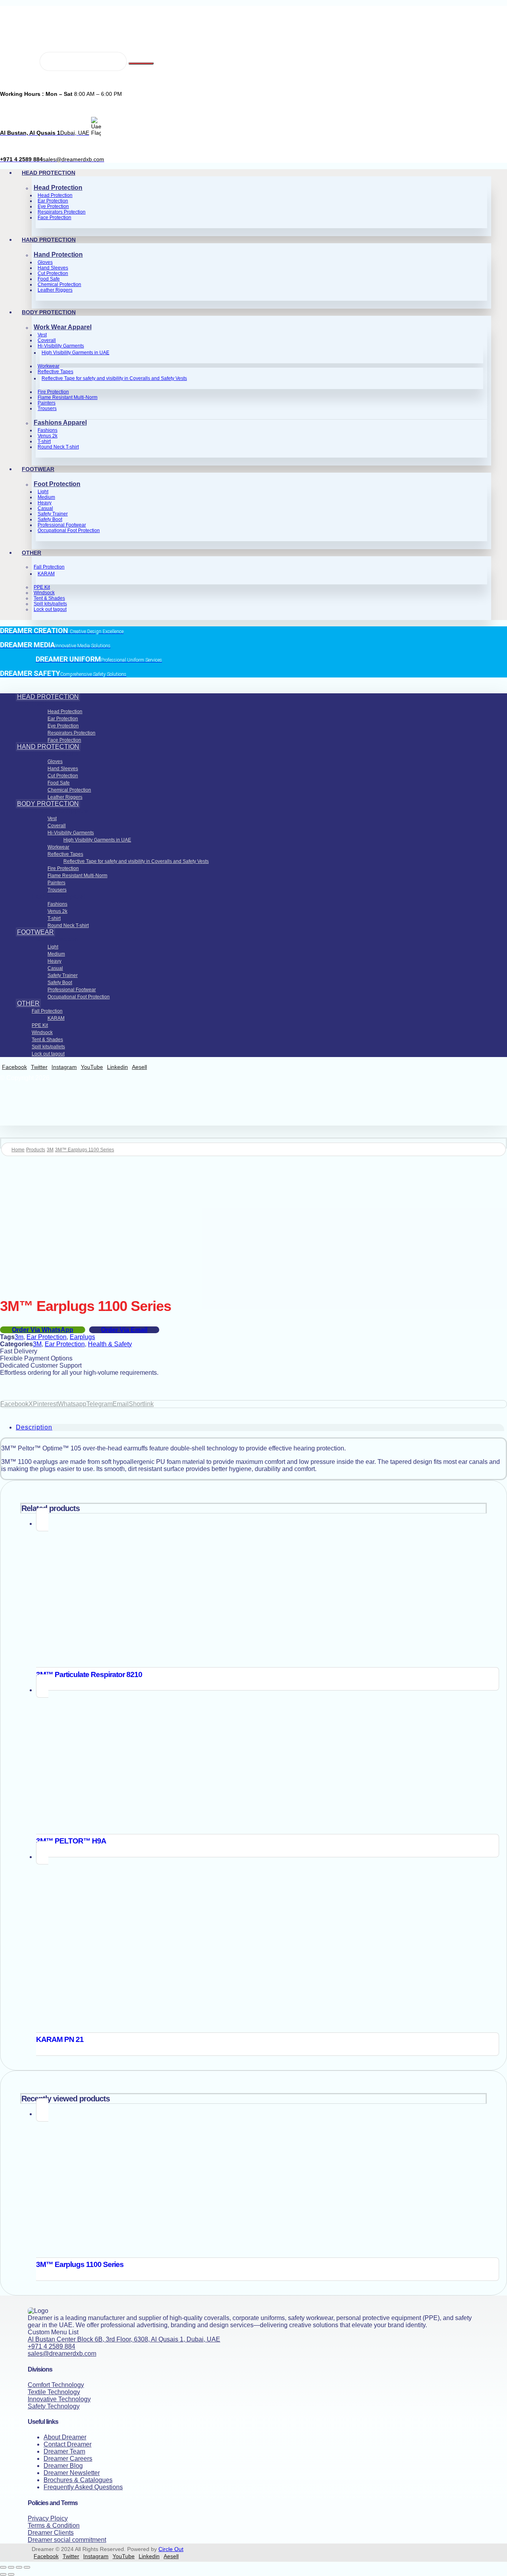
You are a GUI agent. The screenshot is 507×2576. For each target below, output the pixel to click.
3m (19, 1337)
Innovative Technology (59, 2399)
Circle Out (171, 2549)
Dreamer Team (64, 2451)
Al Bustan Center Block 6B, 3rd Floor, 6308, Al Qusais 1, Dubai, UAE (124, 2339)
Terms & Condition (54, 2525)
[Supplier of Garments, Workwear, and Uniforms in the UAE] (36, 38)
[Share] (19, 2567)
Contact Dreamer (68, 2444)
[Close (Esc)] (27, 2567)
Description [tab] (34, 1427)
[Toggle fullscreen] (11, 2567)
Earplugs (82, 1337)
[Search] (141, 63)
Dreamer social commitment (67, 2540)
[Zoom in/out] (3, 2567)
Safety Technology (54, 2406)
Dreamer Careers (68, 2459)
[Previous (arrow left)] (3, 2574)
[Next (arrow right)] (11, 2574)
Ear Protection (47, 1337)
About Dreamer (65, 2437)
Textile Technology (54, 2392)
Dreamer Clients (51, 2533)
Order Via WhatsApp (43, 1330)
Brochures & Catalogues (78, 2480)
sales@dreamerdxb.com (62, 2354)
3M (37, 1344)
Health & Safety (110, 1344)
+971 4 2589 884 (51, 2346)
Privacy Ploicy (48, 2518)
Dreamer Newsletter (72, 2473)
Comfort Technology (56, 2385)
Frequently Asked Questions (83, 2487)
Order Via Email (124, 1330)
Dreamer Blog (63, 2466)
